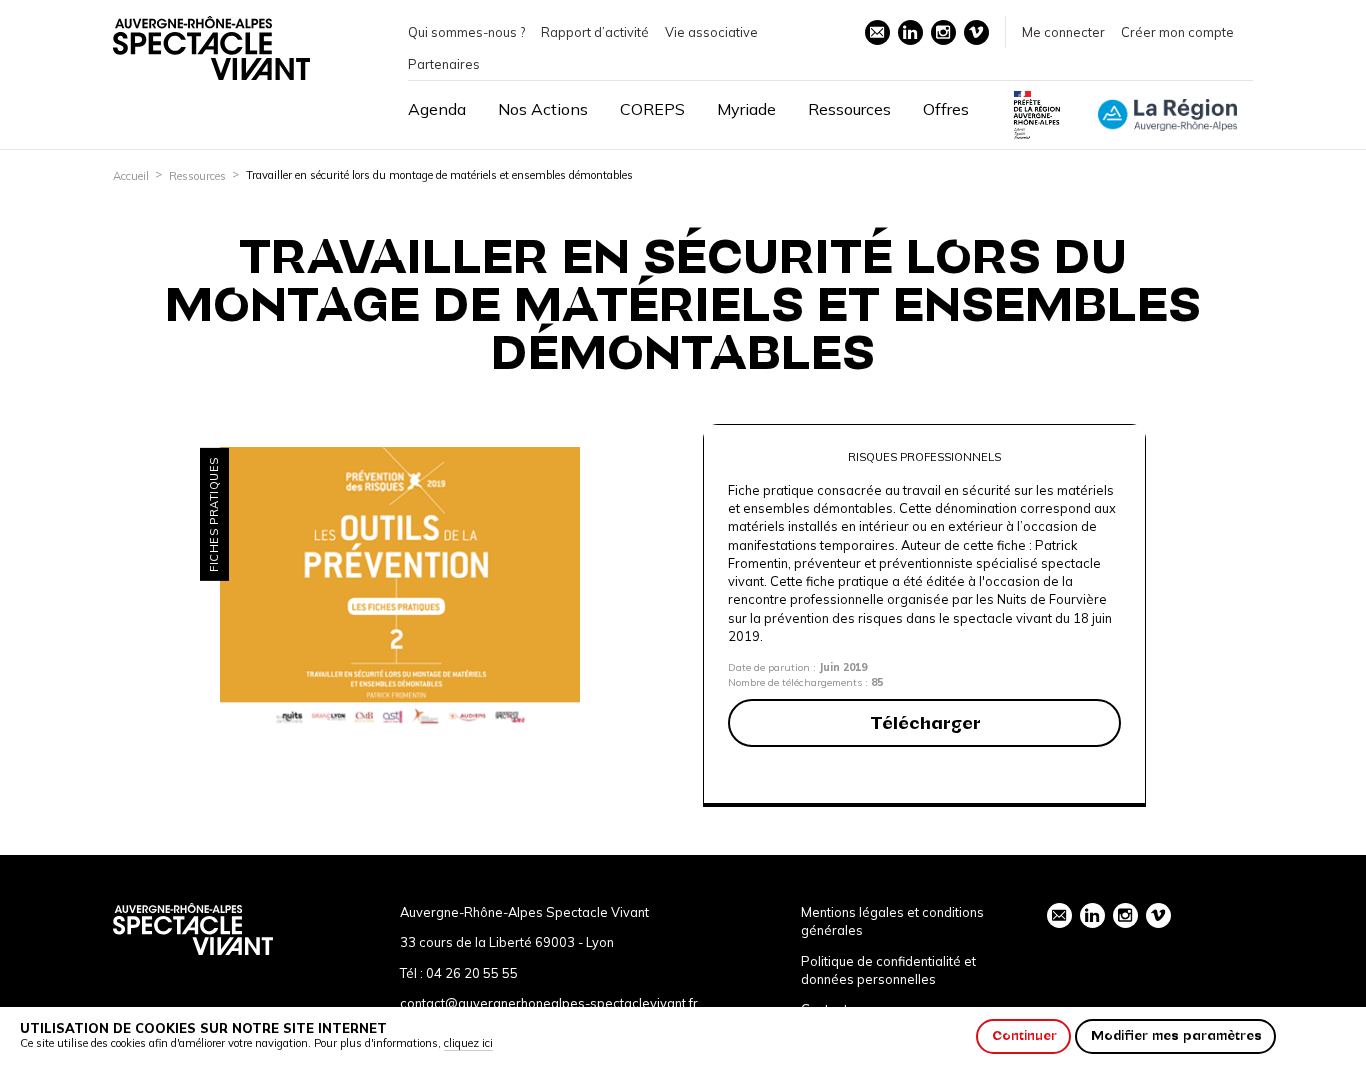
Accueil (131, 176)
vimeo (976, 32)
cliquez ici (468, 1043)
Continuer (1024, 1035)
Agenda (437, 109)
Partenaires (444, 64)
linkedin (910, 32)
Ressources (849, 109)
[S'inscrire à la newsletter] (877, 32)
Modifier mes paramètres (1176, 1035)
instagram (943, 32)
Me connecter (1063, 32)
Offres (946, 109)
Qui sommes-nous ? (466, 32)
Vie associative (711, 32)
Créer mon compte (1177, 32)
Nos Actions (543, 109)
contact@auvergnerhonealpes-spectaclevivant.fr (549, 1003)
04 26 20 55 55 (472, 973)
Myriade (746, 109)
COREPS (652, 109)
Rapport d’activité (595, 32)
